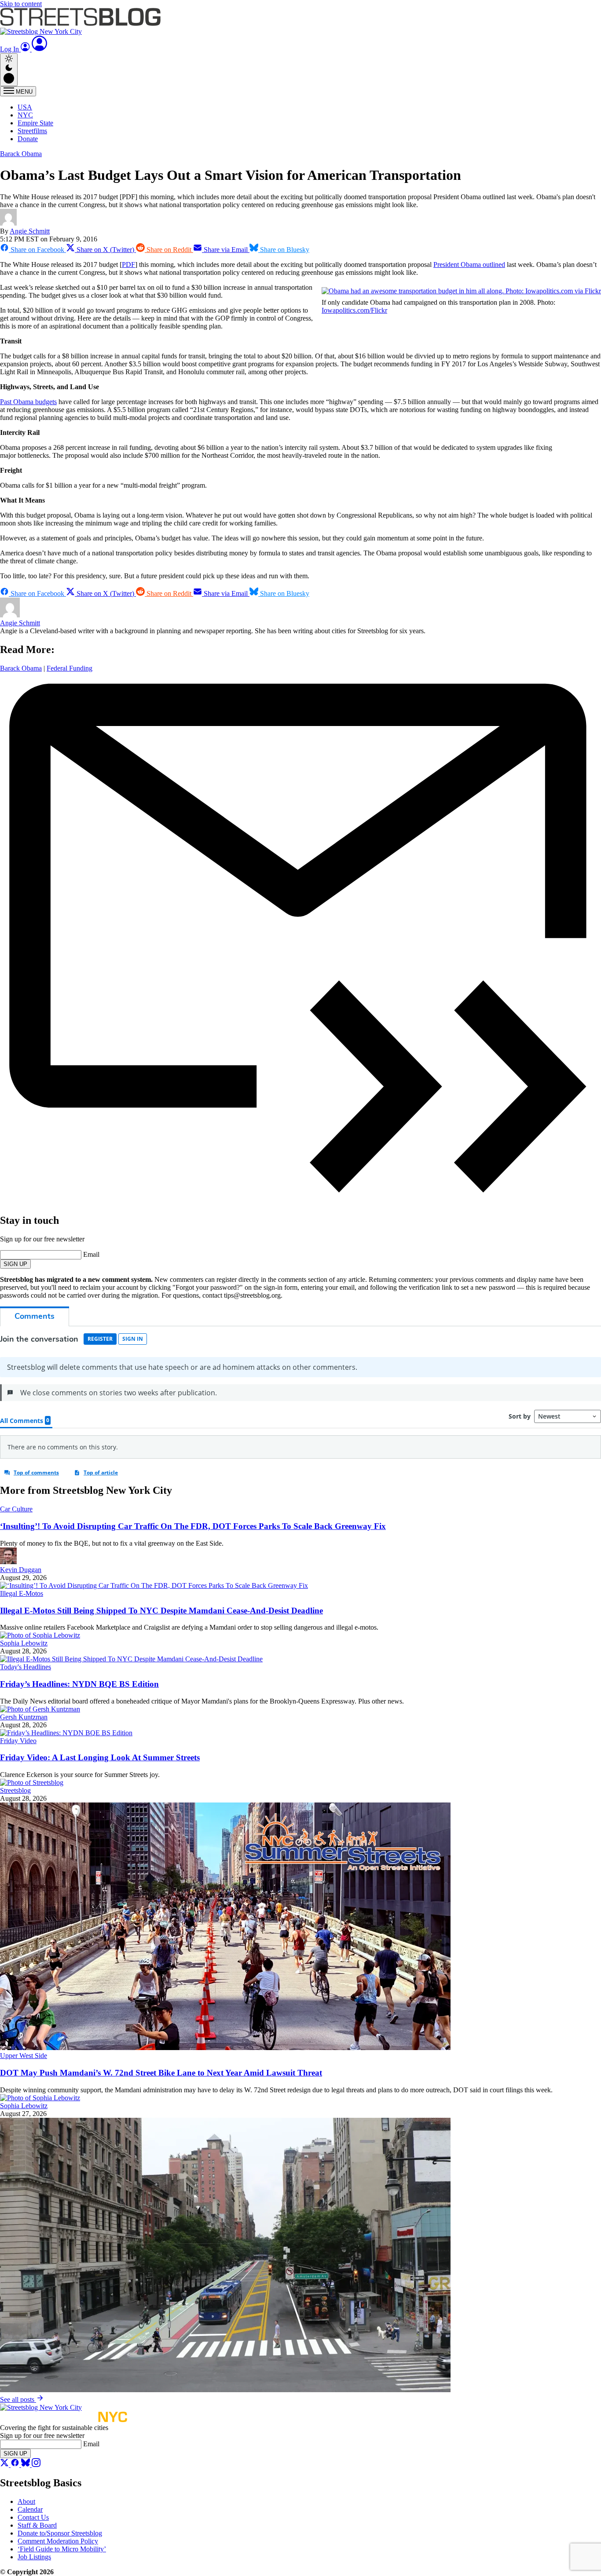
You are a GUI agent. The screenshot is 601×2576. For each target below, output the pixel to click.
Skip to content (21, 4)
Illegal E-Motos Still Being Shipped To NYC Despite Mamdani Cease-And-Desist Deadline (161, 1611)
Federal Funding (70, 668)
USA (25, 107)
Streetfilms (32, 131)
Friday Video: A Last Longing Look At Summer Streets (100, 1757)
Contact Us (33, 2517)
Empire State (35, 123)
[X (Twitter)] (5, 2465)
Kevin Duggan (21, 1570)
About (26, 2501)
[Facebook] (16, 2465)
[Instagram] (36, 2465)
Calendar (30, 2509)
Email (91, 1254)
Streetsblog (15, 1790)
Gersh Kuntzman (24, 1717)
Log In (10, 49)
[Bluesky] (26, 2465)
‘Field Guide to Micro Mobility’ (62, 2549)
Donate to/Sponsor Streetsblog (60, 2533)
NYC (25, 115)
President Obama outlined (469, 265)
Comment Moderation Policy (58, 2541)
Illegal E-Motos (22, 1593)
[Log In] (40, 49)
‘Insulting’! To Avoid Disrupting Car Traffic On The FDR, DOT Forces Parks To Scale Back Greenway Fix (193, 1526)
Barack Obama (21, 154)
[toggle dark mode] (9, 70)
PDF (128, 265)
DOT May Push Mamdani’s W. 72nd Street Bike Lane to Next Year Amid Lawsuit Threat (161, 2073)
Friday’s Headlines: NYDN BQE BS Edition (79, 1684)
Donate (28, 139)
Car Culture (16, 1509)
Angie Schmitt (30, 231)
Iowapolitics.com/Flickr (354, 310)
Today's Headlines (26, 1667)
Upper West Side (24, 2056)
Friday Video (18, 1741)
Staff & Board (37, 2525)
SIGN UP (15, 1264)
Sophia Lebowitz (24, 1643)
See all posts (18, 2399)
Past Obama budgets (28, 402)
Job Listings (34, 2557)
